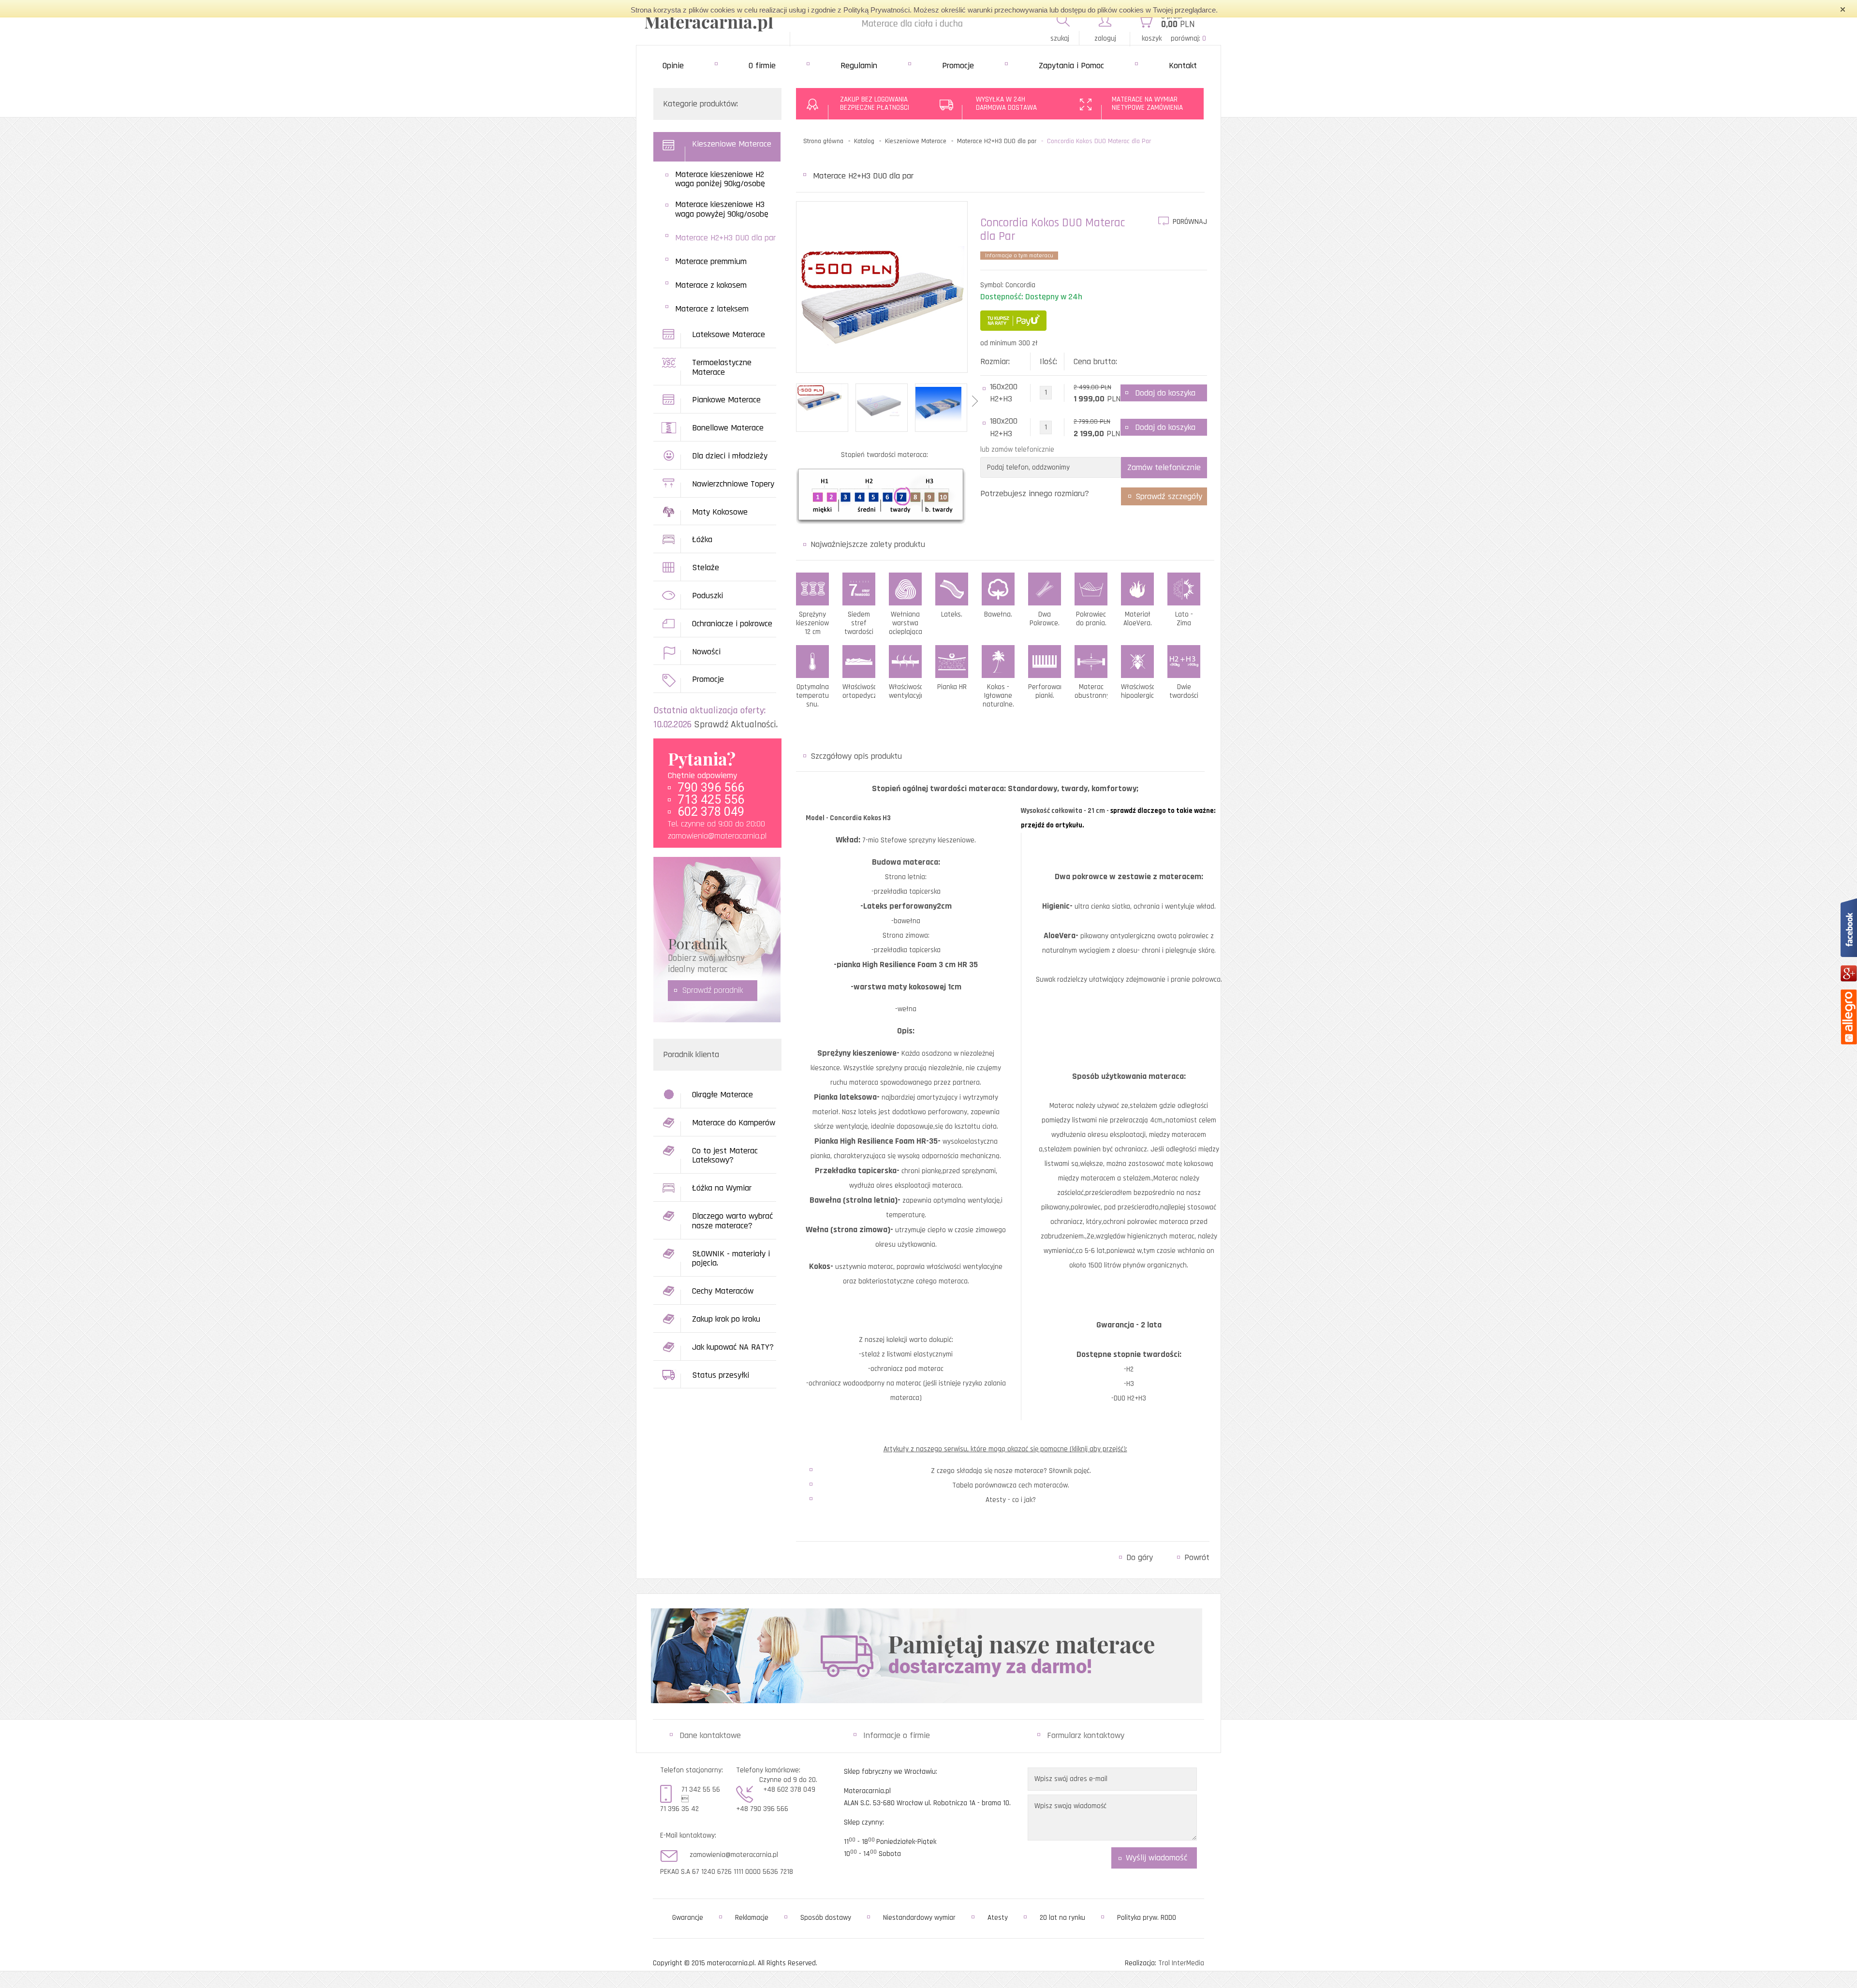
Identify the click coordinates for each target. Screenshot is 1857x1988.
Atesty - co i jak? (1011, 1500)
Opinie (673, 66)
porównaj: (1188, 38)
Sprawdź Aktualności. (736, 724)
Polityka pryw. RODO (1147, 1918)
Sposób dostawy (826, 1918)
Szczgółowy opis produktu (856, 756)
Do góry (1140, 1557)
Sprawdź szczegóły (1169, 496)
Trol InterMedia (1181, 1963)
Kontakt (1183, 66)
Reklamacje (752, 1918)
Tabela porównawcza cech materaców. (1011, 1485)
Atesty (998, 1918)
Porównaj (1190, 222)
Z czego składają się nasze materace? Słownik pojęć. (1011, 1471)
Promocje (958, 66)
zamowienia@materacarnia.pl (717, 836)
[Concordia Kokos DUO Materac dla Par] (882, 297)
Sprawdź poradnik (713, 990)
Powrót (1197, 1557)
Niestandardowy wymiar (919, 1918)
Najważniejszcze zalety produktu (868, 544)
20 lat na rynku (1062, 1918)
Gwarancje (688, 1918)
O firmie (762, 66)
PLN (1178, 24)
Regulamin (859, 66)
